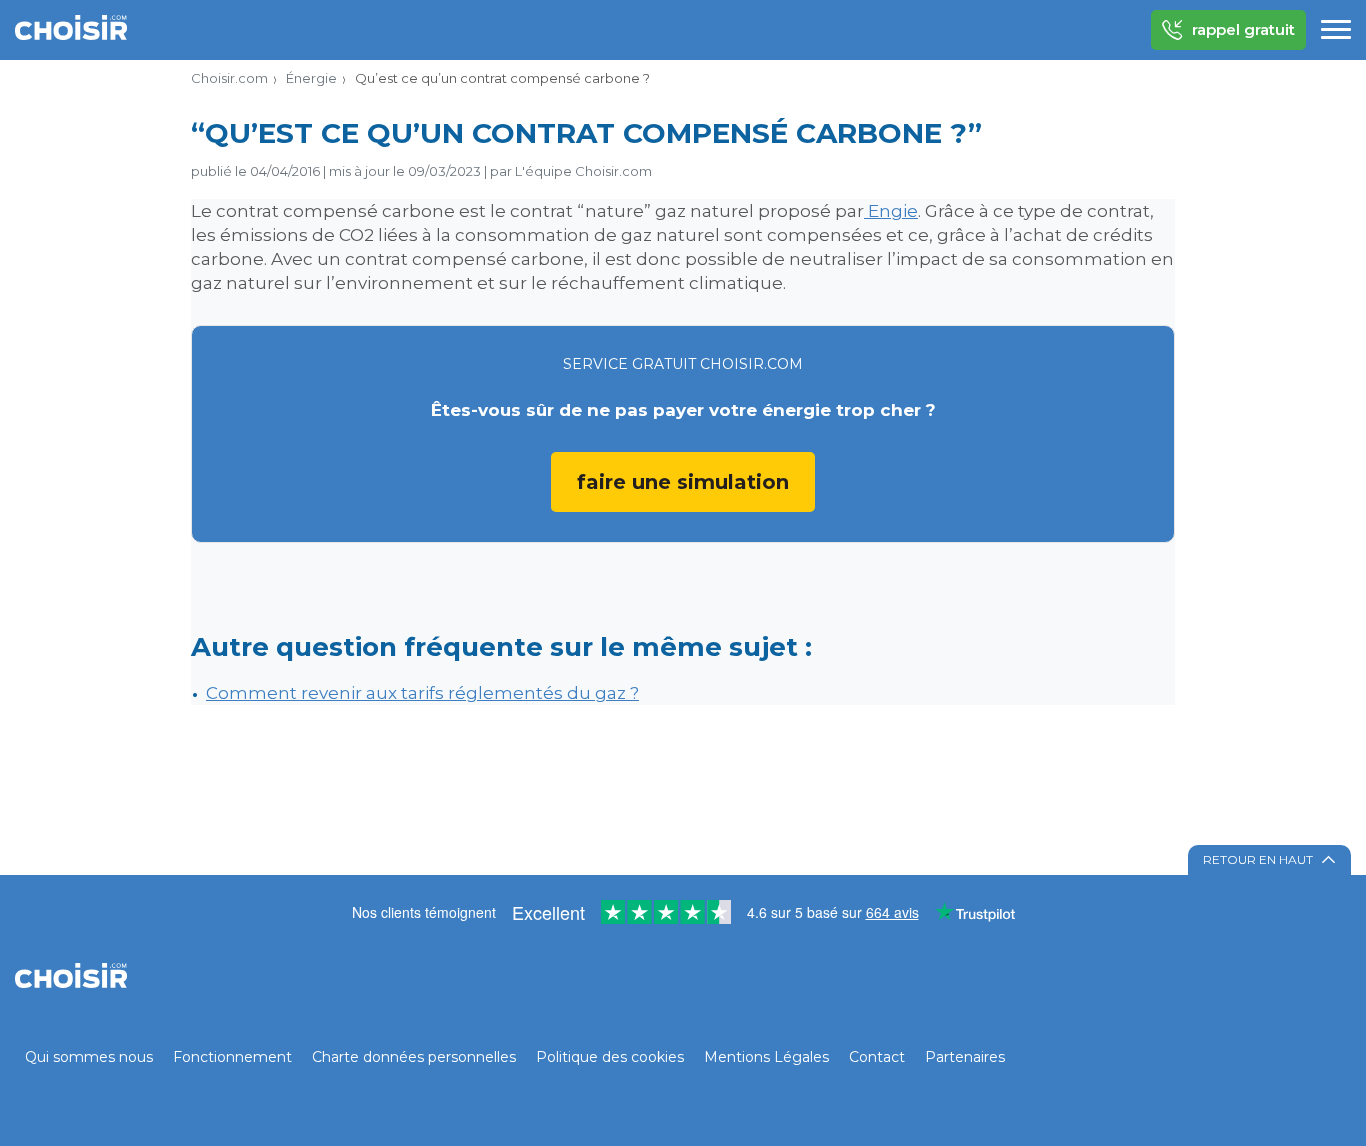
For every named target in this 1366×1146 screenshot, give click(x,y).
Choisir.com (229, 78)
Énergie (311, 78)
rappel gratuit (1243, 29)
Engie (891, 211)
